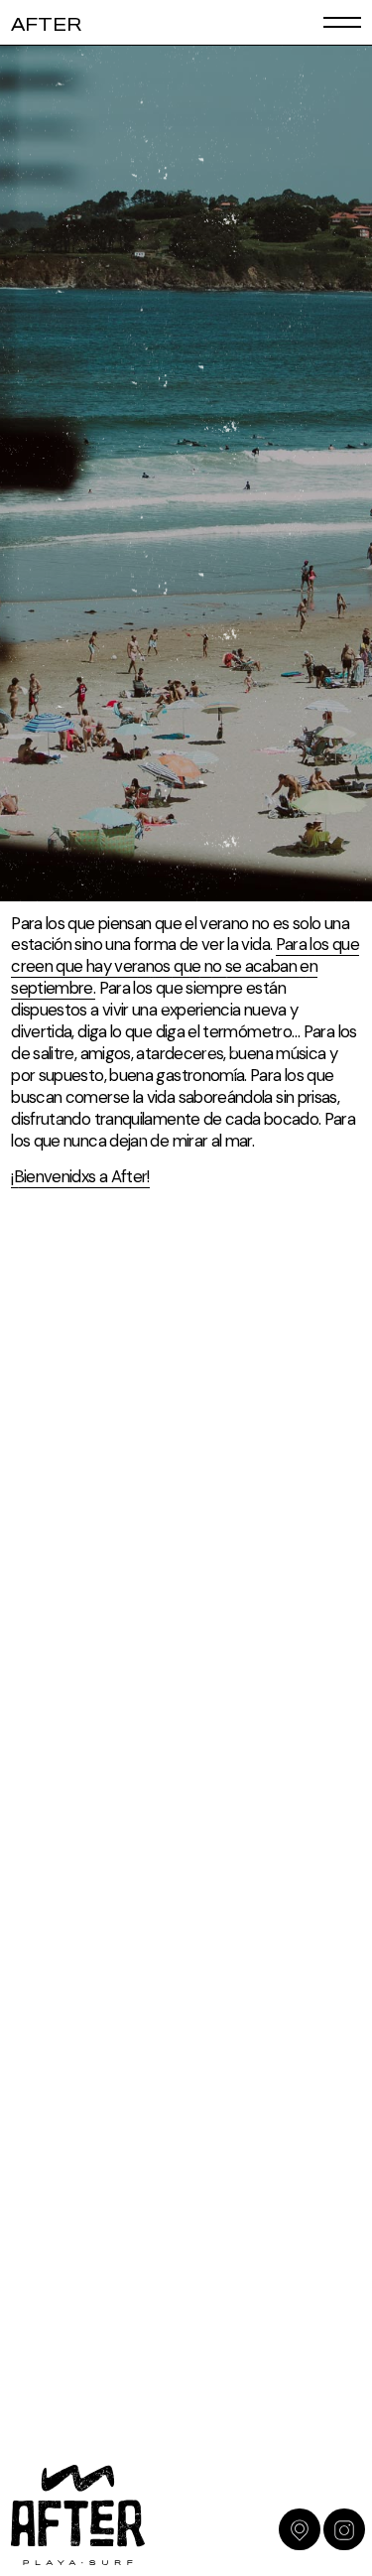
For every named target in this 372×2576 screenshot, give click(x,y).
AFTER (46, 26)
